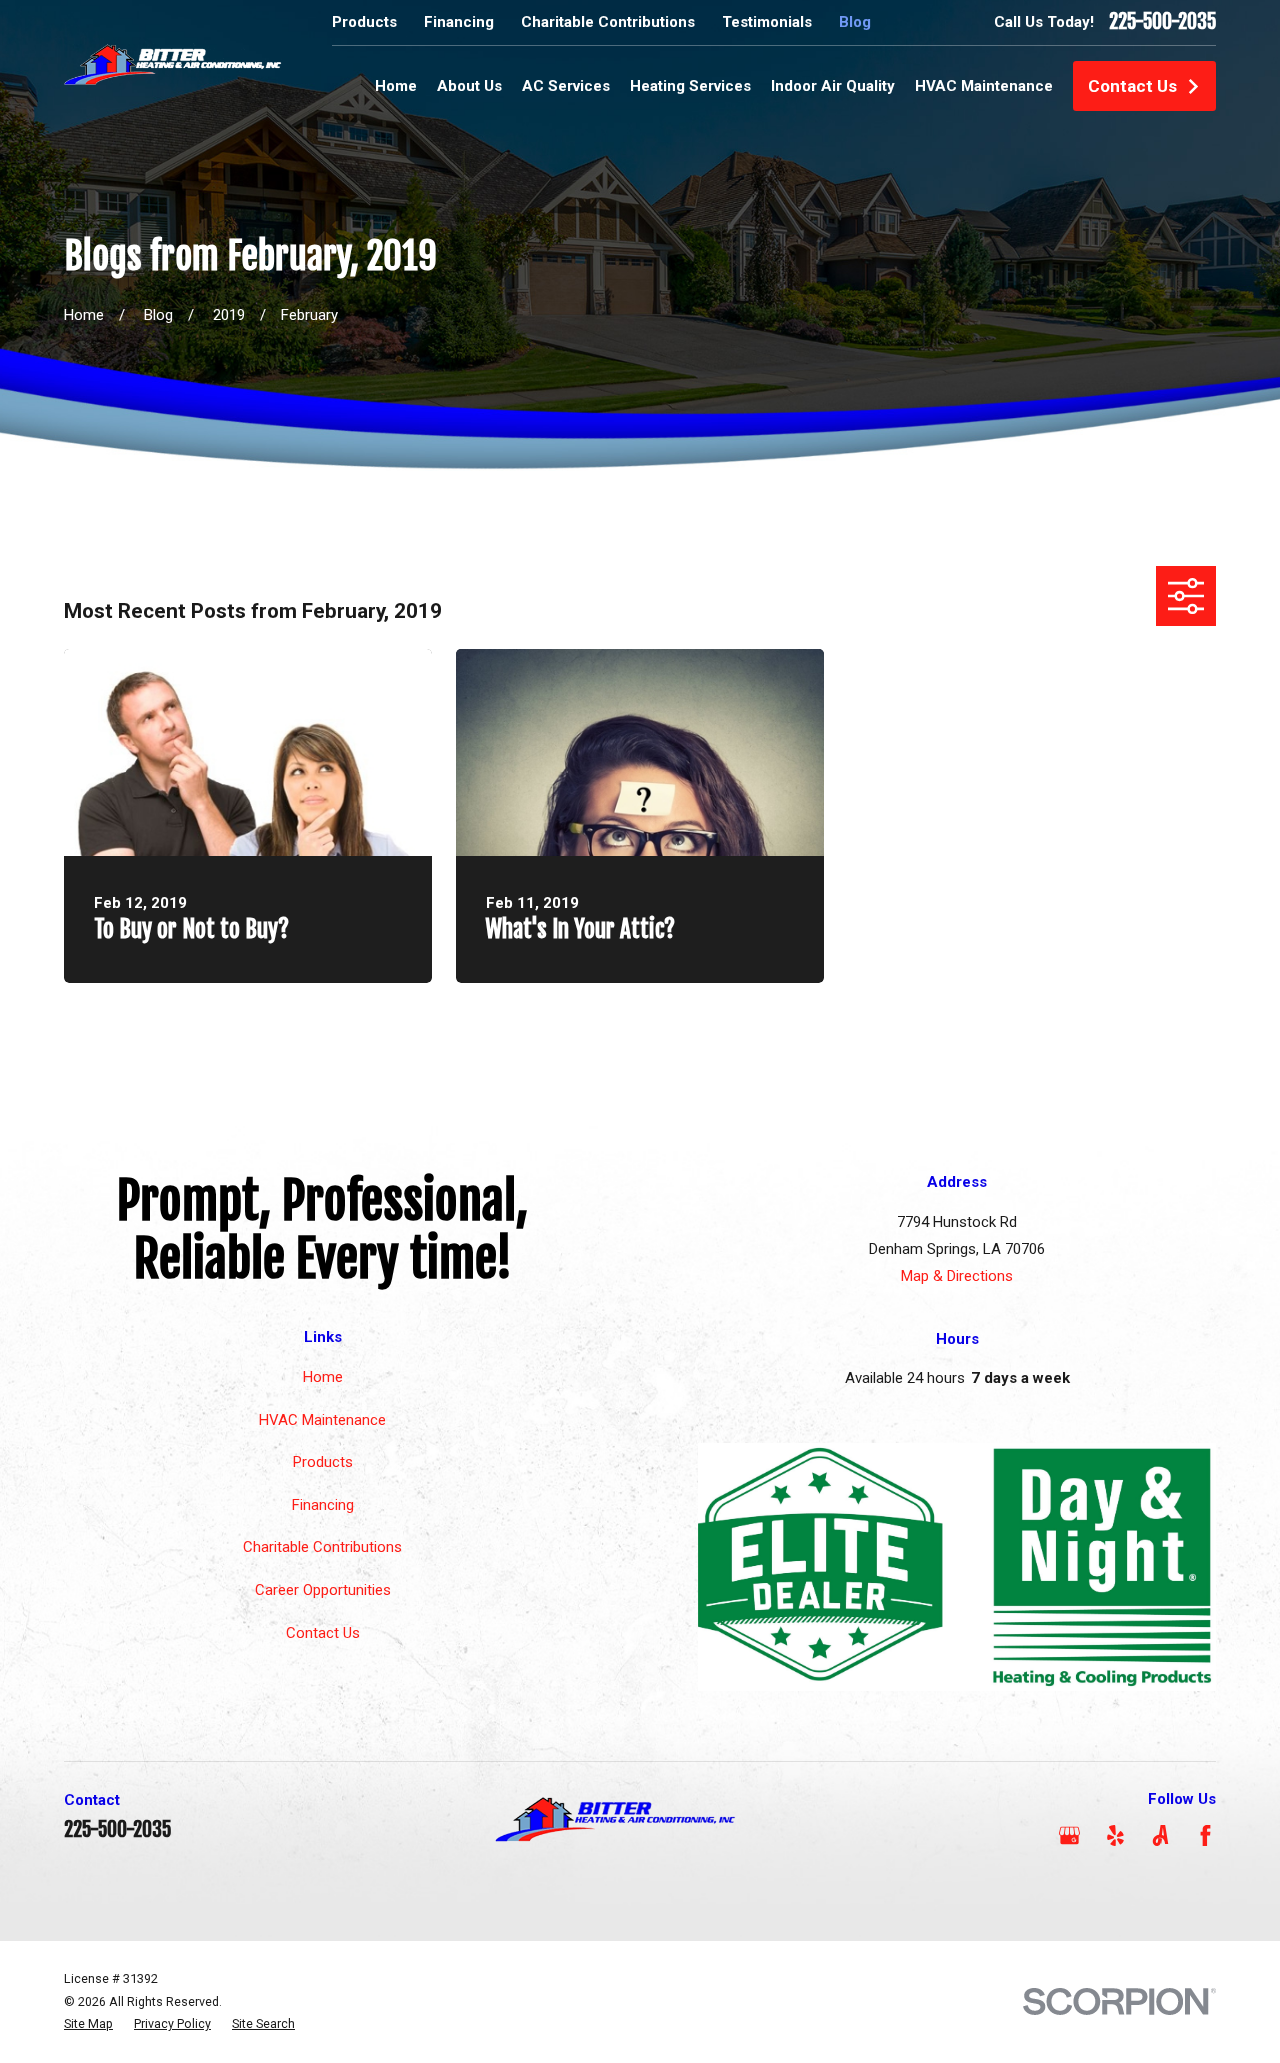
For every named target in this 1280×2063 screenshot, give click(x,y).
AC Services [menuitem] (566, 86)
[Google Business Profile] (1069, 1835)
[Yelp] (1115, 1835)
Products (364, 22)
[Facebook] (1205, 1835)
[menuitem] (88, 2024)
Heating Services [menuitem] (690, 86)
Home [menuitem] (396, 86)
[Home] (173, 63)
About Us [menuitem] (469, 86)
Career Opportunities (323, 1590)
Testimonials (767, 22)
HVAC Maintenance (322, 1420)
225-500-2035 (1162, 22)
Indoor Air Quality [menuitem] (833, 86)
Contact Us (1132, 86)
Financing (459, 22)
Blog (855, 22)
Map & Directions (957, 1276)
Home (323, 1377)
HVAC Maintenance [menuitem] (984, 86)
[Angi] (1160, 1835)
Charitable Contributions (608, 22)
